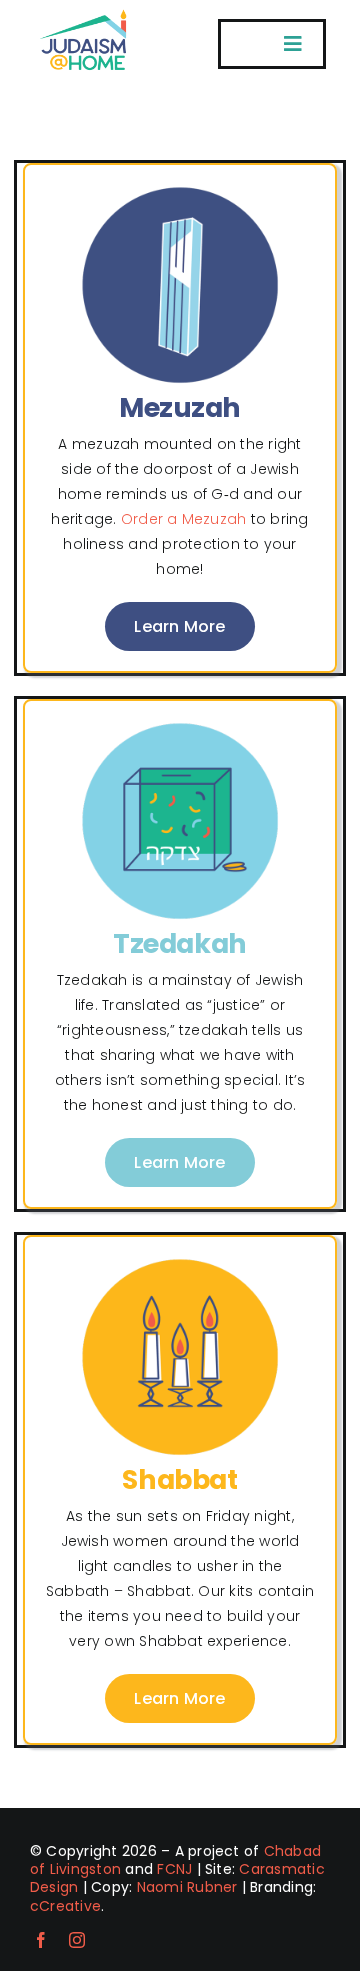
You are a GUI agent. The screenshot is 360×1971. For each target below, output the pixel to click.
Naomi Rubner (187, 1887)
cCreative (65, 1906)
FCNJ (174, 1869)
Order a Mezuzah (184, 519)
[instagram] (77, 1940)
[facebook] (41, 1940)
